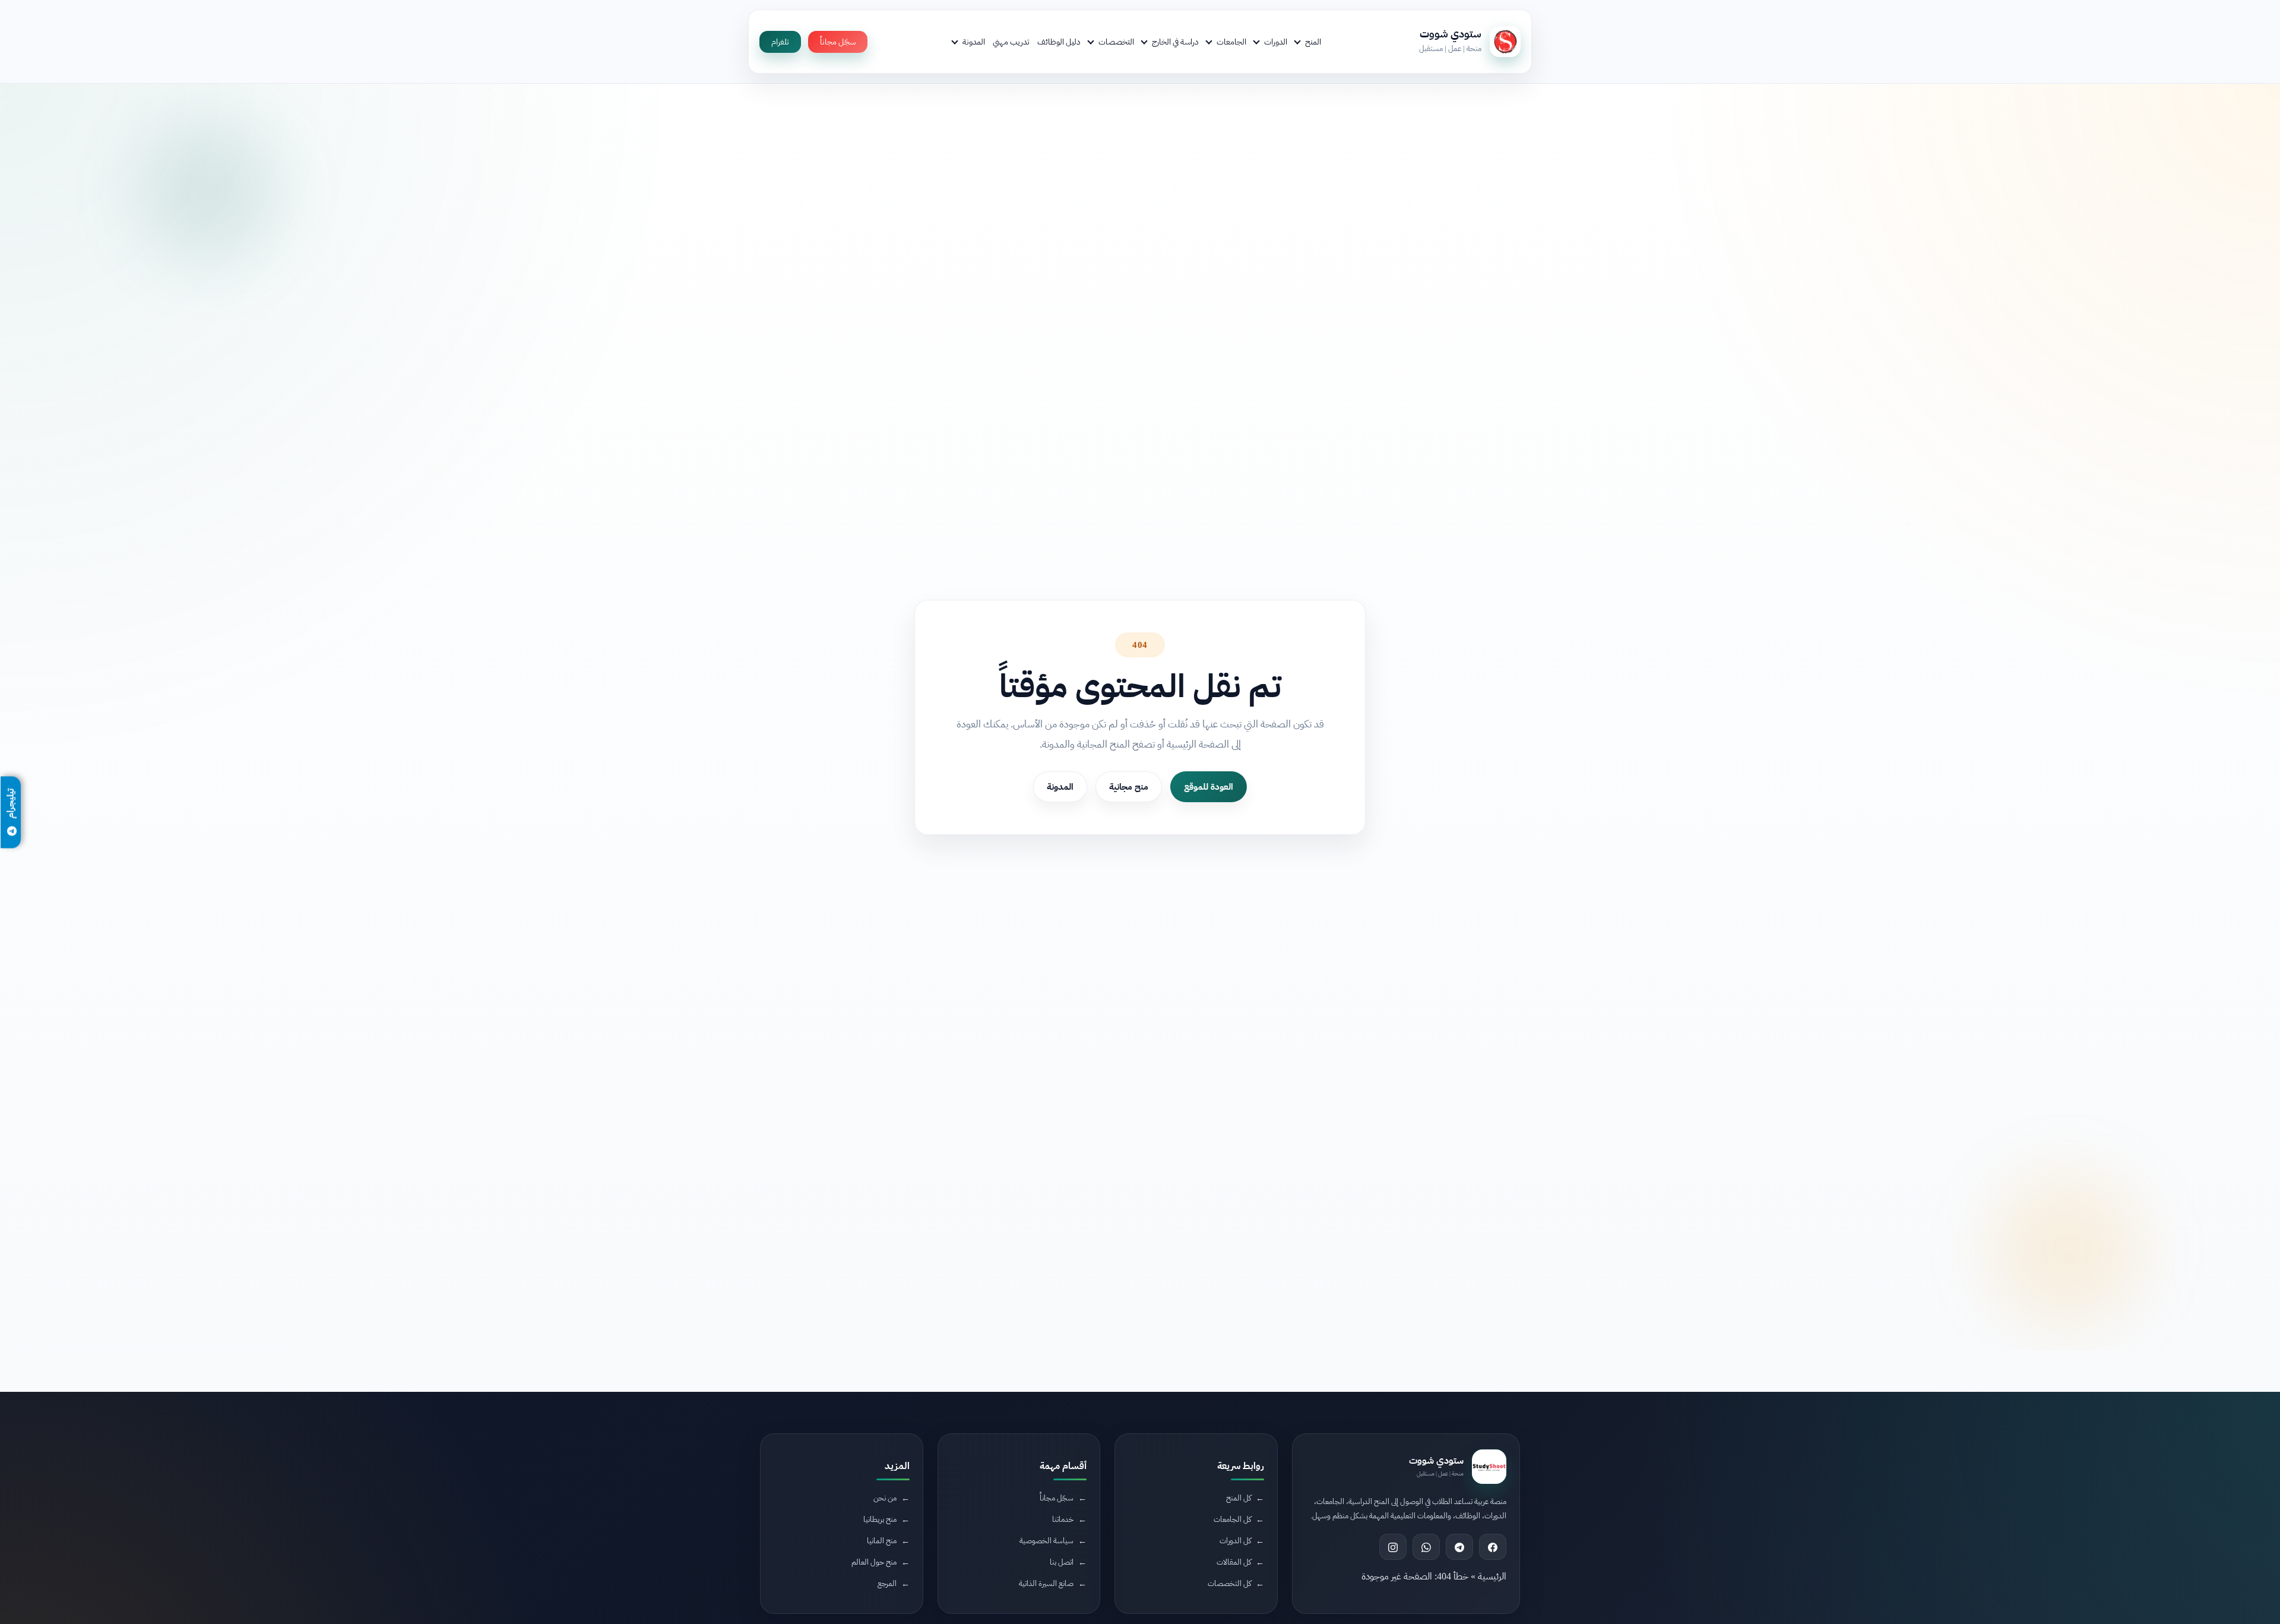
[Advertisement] (424, 1524)
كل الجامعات (1232, 1520)
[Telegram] (1459, 1547)
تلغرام (780, 42)
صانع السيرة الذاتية (1046, 1584)
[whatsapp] (1426, 1547)
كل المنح (1239, 1498)
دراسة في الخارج (1175, 42)
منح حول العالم (874, 1563)
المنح (1313, 42)
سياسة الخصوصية (1046, 1541)
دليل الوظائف (1059, 42)
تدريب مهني (1011, 42)
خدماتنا (1063, 1520)
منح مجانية (1129, 787)
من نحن (885, 1498)
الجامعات (1231, 42)
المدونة (974, 42)
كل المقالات (1234, 1563)
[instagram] (1393, 1547)
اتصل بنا (1062, 1563)
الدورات (1276, 42)
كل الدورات (1235, 1541)
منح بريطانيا (880, 1520)
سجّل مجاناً (838, 42)
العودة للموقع (1209, 787)
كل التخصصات (1229, 1584)
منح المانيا (882, 1541)
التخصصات (1116, 42)
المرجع (887, 1584)
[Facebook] (1493, 1547)
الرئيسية (1492, 1577)
